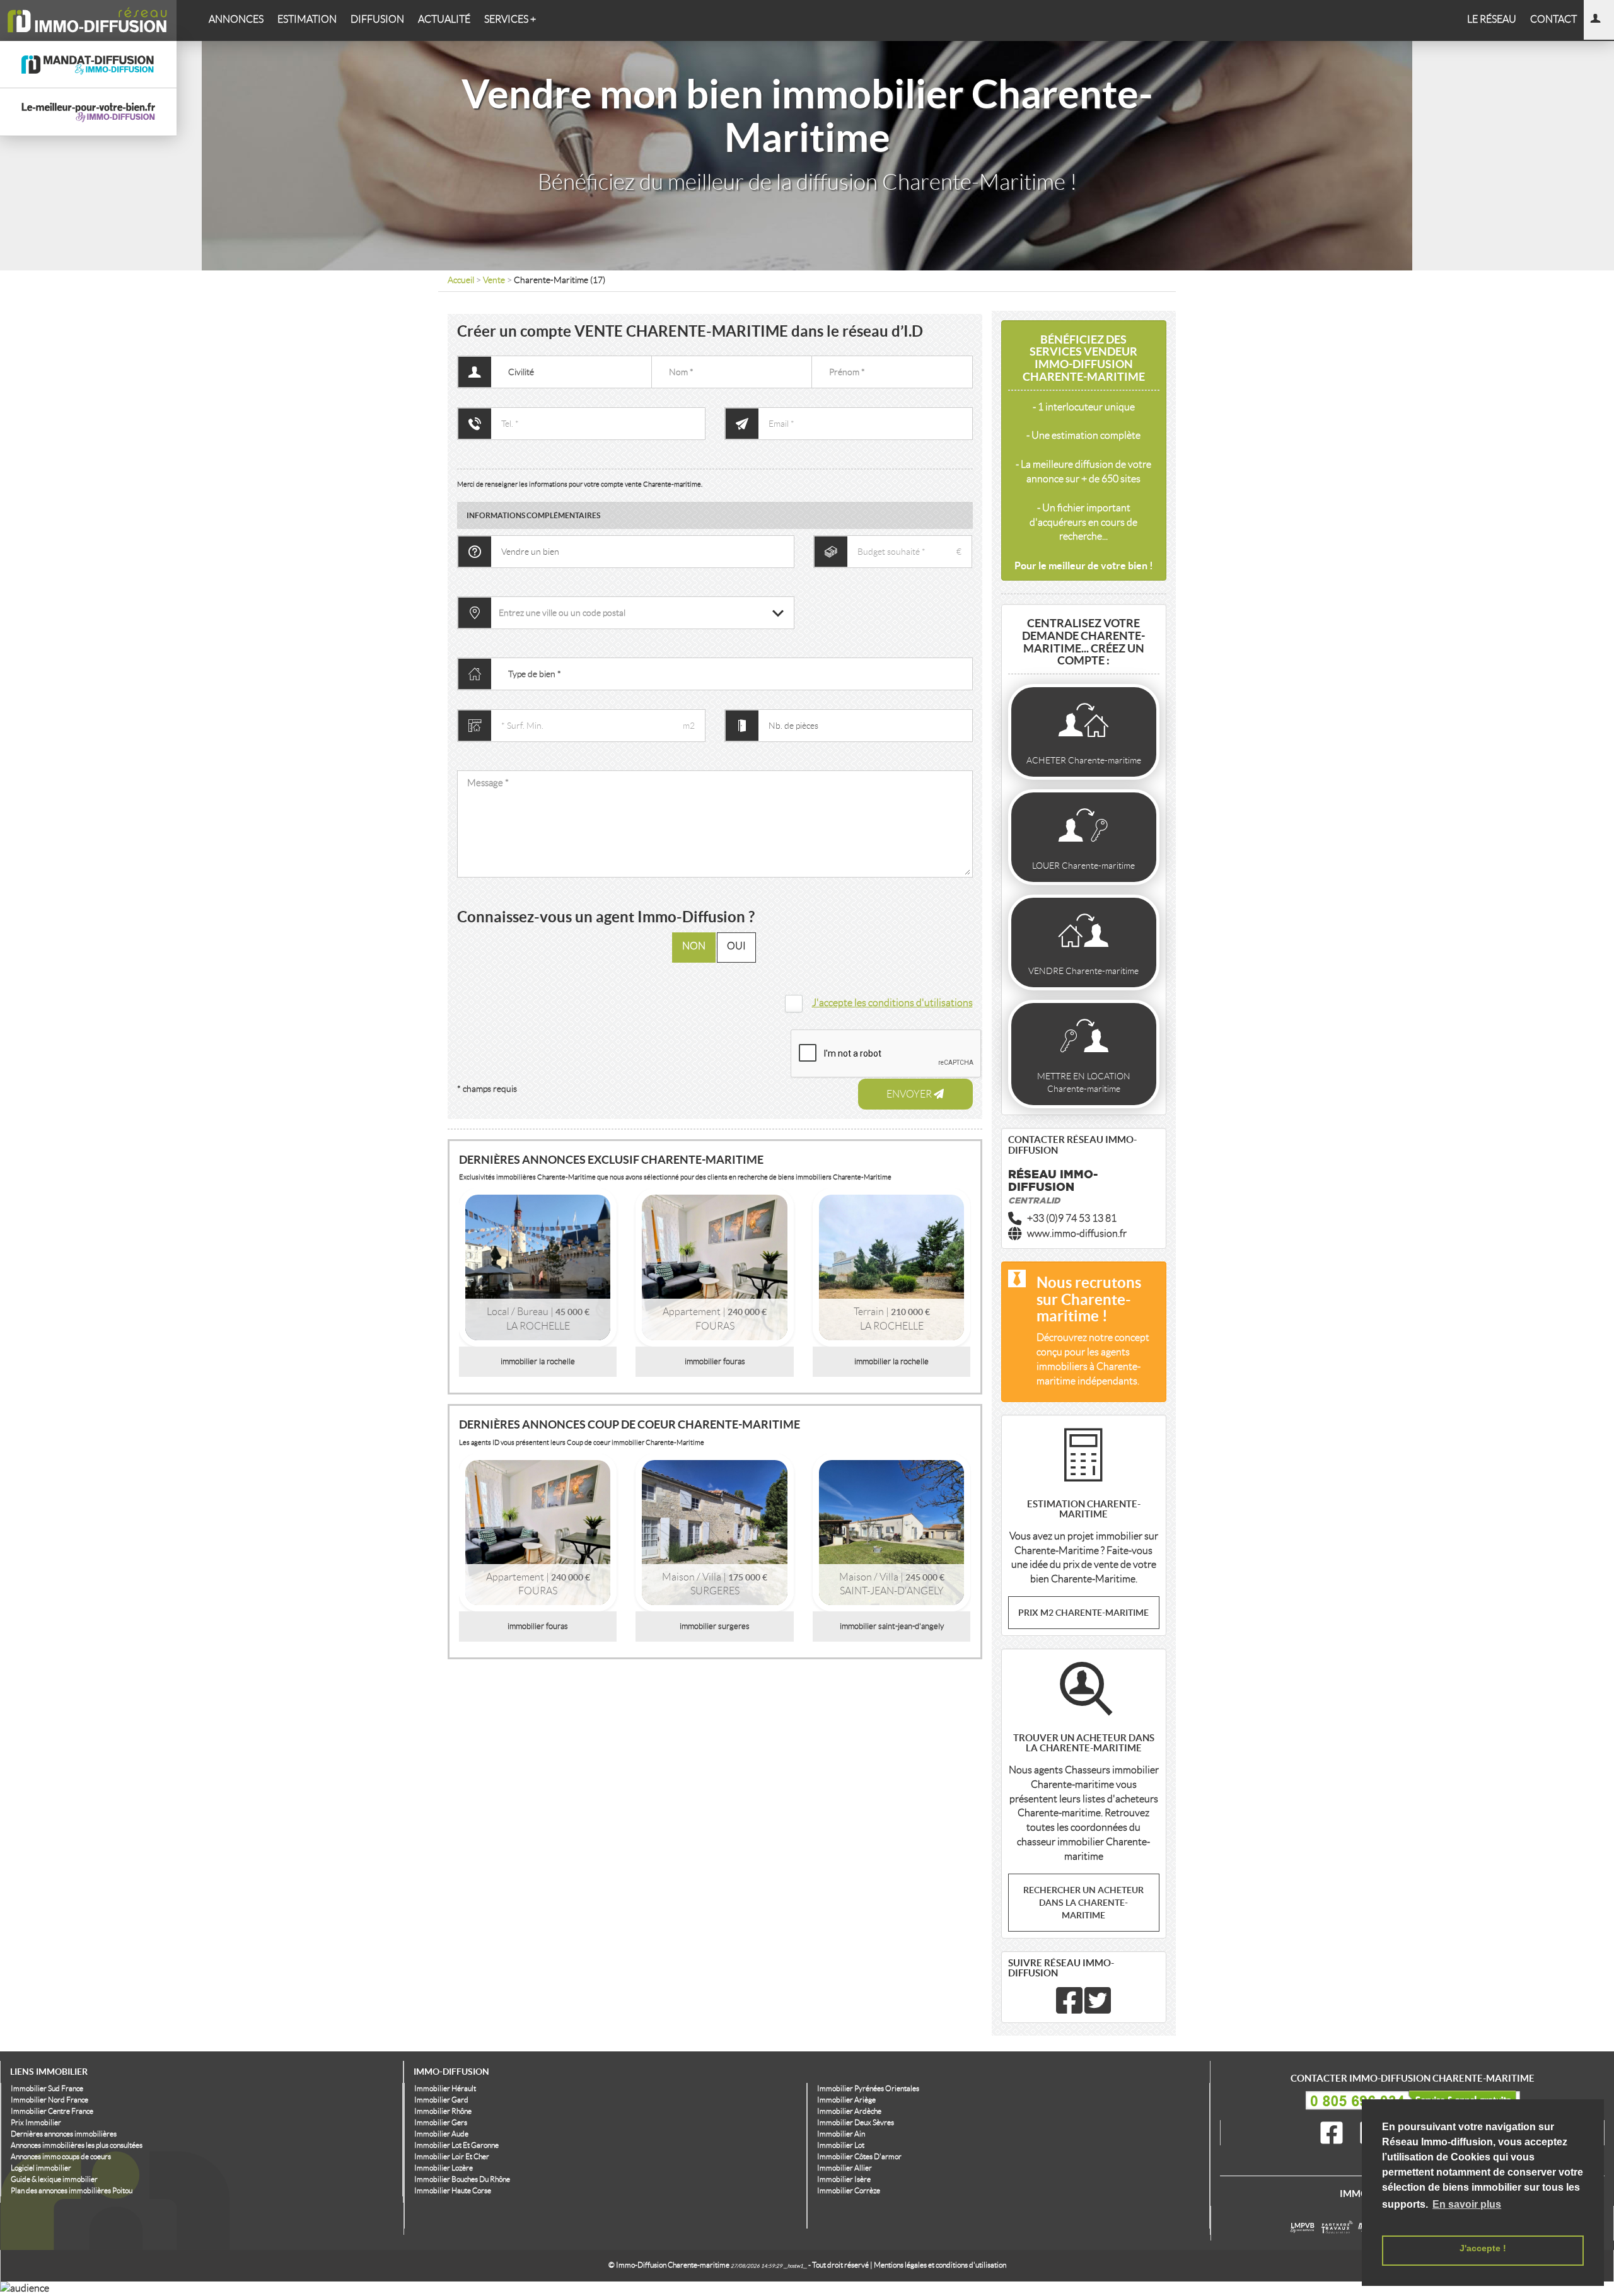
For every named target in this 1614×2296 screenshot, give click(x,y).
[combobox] (642, 613)
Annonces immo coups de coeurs (61, 2156)
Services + (510, 19)
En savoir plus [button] (1467, 2204)
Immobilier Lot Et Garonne (456, 2145)
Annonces (236, 19)
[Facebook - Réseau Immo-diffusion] (1069, 2008)
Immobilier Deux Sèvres (856, 2122)
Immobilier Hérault (445, 2088)
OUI (736, 946)
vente (495, 280)
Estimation (307, 19)
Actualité (444, 19)
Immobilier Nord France (49, 2100)
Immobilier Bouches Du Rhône (462, 2179)
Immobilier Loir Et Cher (452, 2156)
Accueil (461, 280)
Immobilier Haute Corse (453, 2190)
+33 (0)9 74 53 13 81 (1072, 1218)
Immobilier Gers (441, 2122)
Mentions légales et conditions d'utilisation (940, 2265)
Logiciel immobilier (41, 2168)
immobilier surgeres (715, 1626)
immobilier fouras (715, 1361)
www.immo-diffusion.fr (1077, 1233)
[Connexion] (1599, 20)
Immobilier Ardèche (849, 2111)
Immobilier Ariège (846, 2100)
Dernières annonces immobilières (64, 2134)
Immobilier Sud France (47, 2088)
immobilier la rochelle (538, 1361)
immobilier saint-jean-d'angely (892, 1626)
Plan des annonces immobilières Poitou (72, 2190)
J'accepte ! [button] (1483, 2248)
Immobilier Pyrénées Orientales (868, 2088)
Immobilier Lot (841, 2145)
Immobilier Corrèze (849, 2190)
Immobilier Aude (441, 2134)
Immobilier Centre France (52, 2111)
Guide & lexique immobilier (54, 2179)
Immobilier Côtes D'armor (859, 2156)
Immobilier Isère (844, 2179)
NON (694, 946)
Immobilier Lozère (444, 2168)
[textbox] (642, 613)
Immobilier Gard (441, 2100)
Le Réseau (1492, 19)
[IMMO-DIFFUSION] (88, 20)
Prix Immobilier (36, 2122)
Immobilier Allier (845, 2168)
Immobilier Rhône (443, 2111)
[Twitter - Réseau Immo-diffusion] (1098, 2008)
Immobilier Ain (841, 2134)
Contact (1553, 19)
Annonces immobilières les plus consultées (77, 2145)
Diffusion (377, 19)
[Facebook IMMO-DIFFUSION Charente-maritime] (1334, 2133)
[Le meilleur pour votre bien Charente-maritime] (1305, 2235)
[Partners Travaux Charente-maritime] (1339, 2235)
